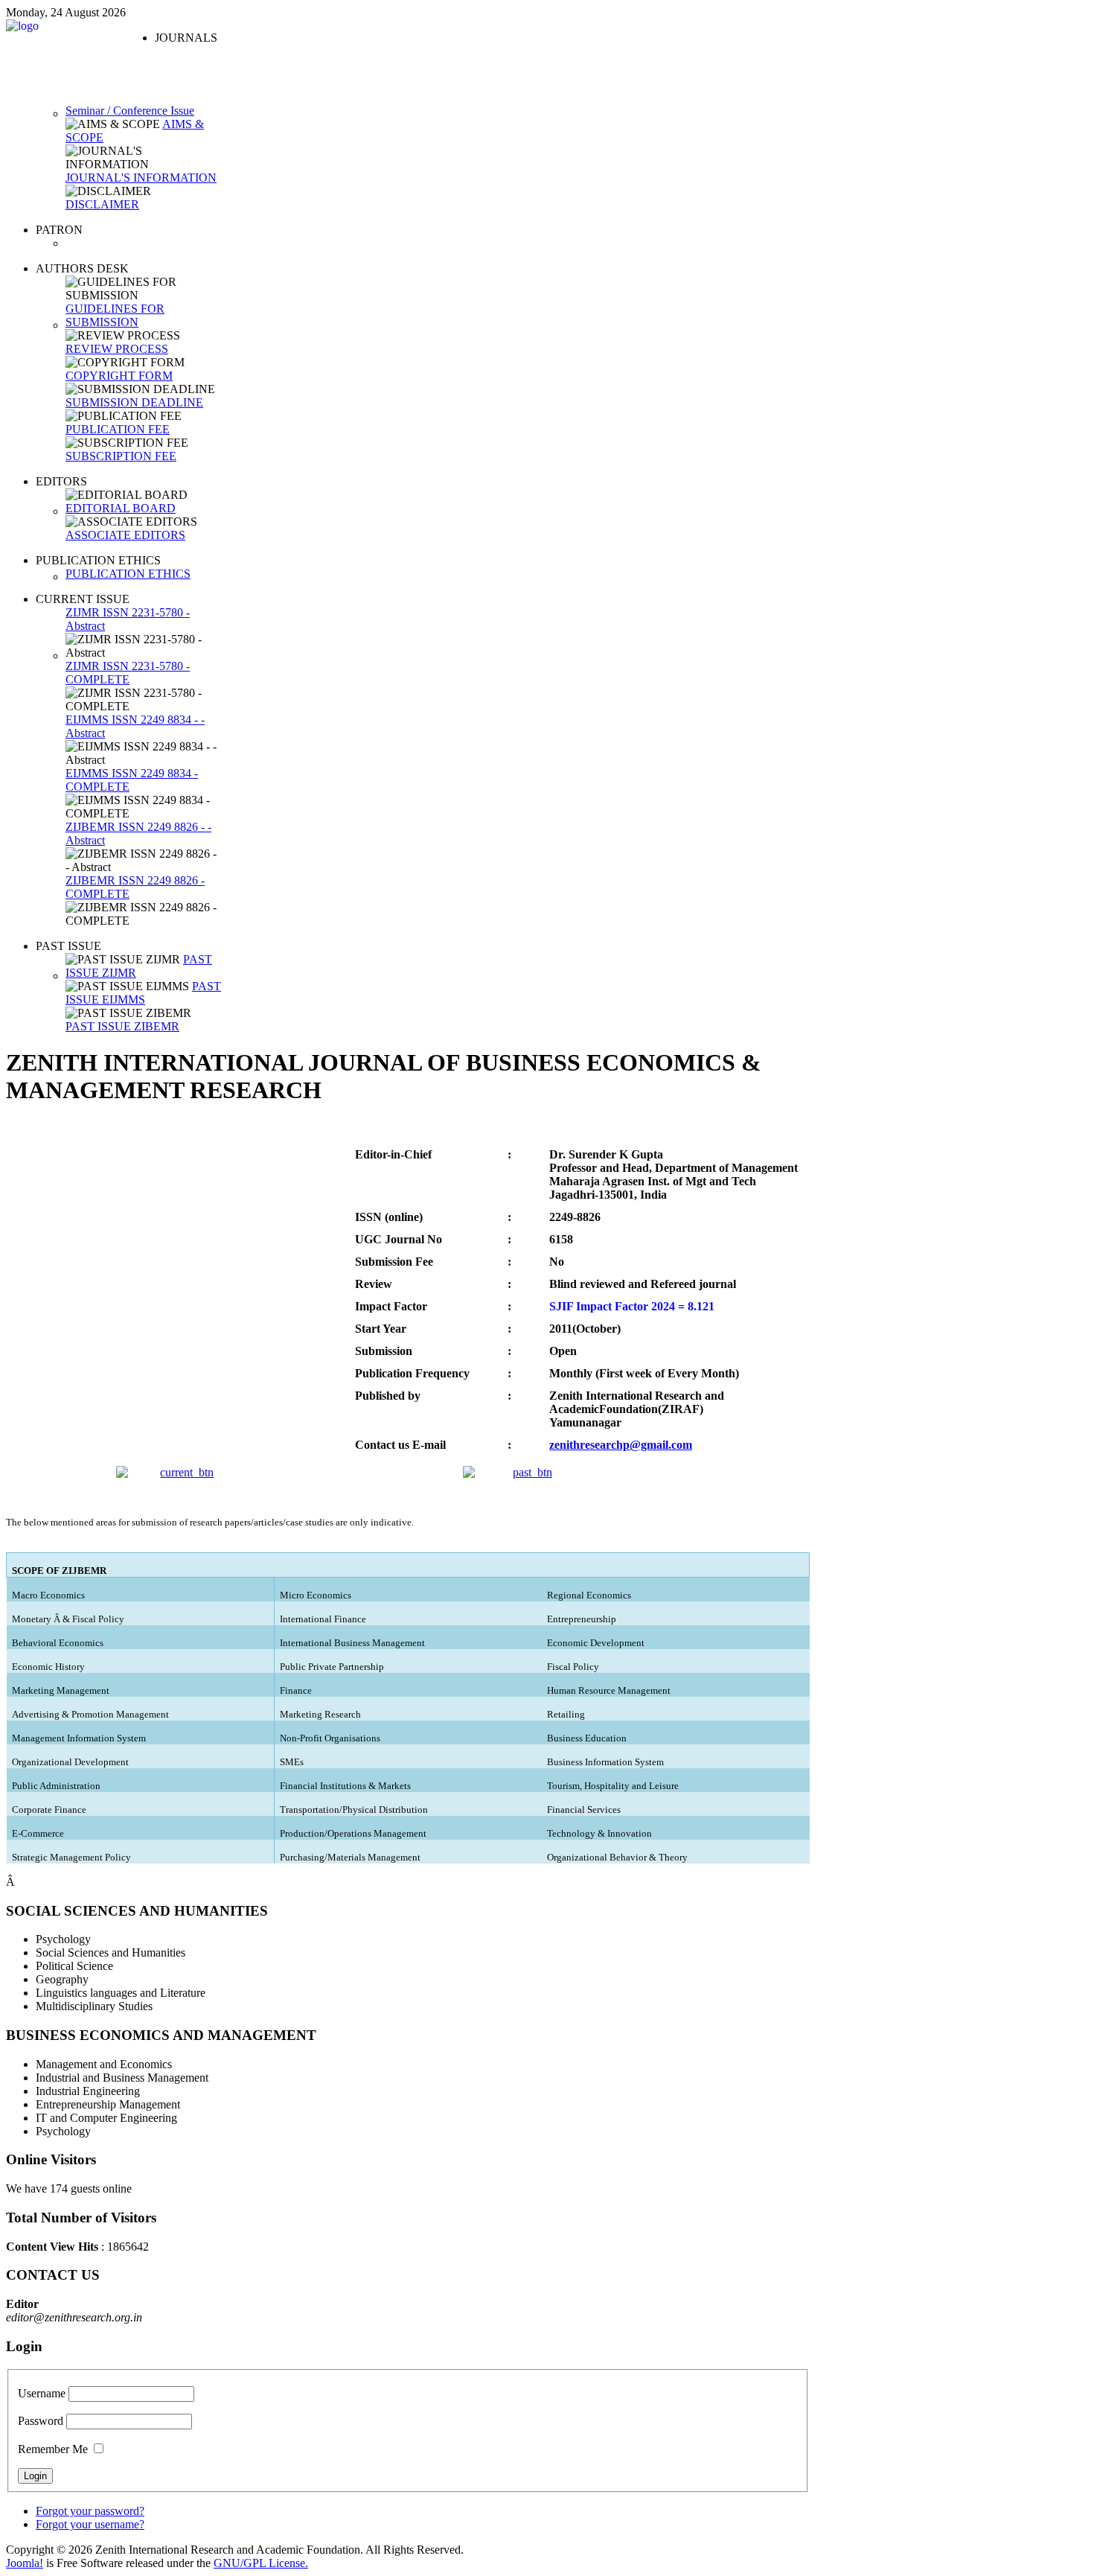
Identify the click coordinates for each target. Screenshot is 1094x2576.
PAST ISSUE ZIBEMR (122, 1026)
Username (42, 2393)
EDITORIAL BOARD (121, 508)
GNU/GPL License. (261, 2563)
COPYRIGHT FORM (119, 376)
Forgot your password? (90, 2511)
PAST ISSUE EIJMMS (143, 993)
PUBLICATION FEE (118, 429)
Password (41, 2421)
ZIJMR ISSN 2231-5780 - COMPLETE (128, 673)
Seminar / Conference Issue (130, 111)
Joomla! (25, 2563)
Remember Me (53, 2449)
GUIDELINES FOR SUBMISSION (115, 315)
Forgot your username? (90, 2524)
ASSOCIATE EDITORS (125, 535)
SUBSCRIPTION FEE (121, 456)
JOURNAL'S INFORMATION (141, 178)
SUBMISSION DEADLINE (134, 402)
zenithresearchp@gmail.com (621, 1445)
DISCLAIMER (102, 204)
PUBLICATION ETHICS (128, 574)
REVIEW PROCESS (117, 349)
